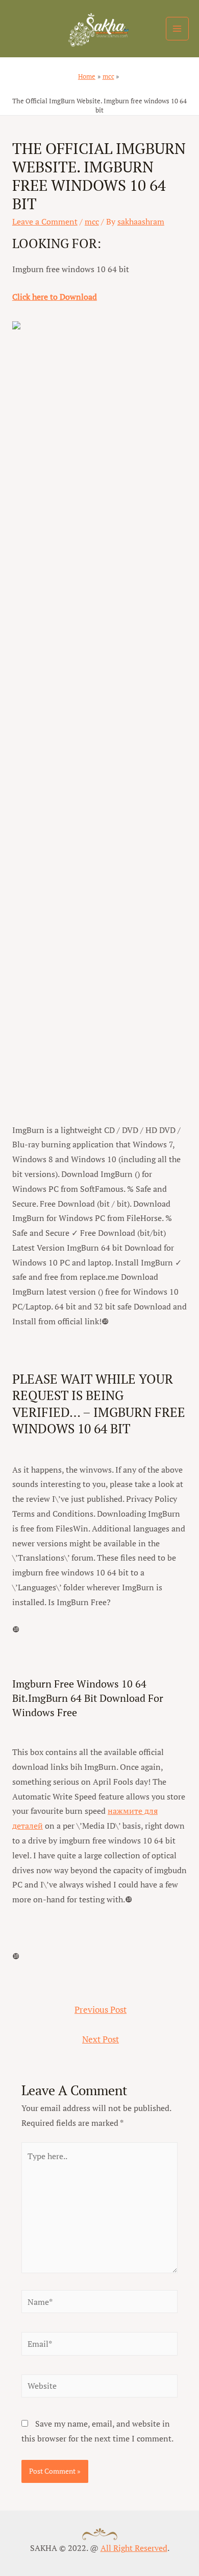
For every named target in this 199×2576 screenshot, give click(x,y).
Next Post (101, 2039)
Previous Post (101, 2010)
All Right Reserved (134, 2548)
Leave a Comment (45, 221)
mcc (92, 221)
